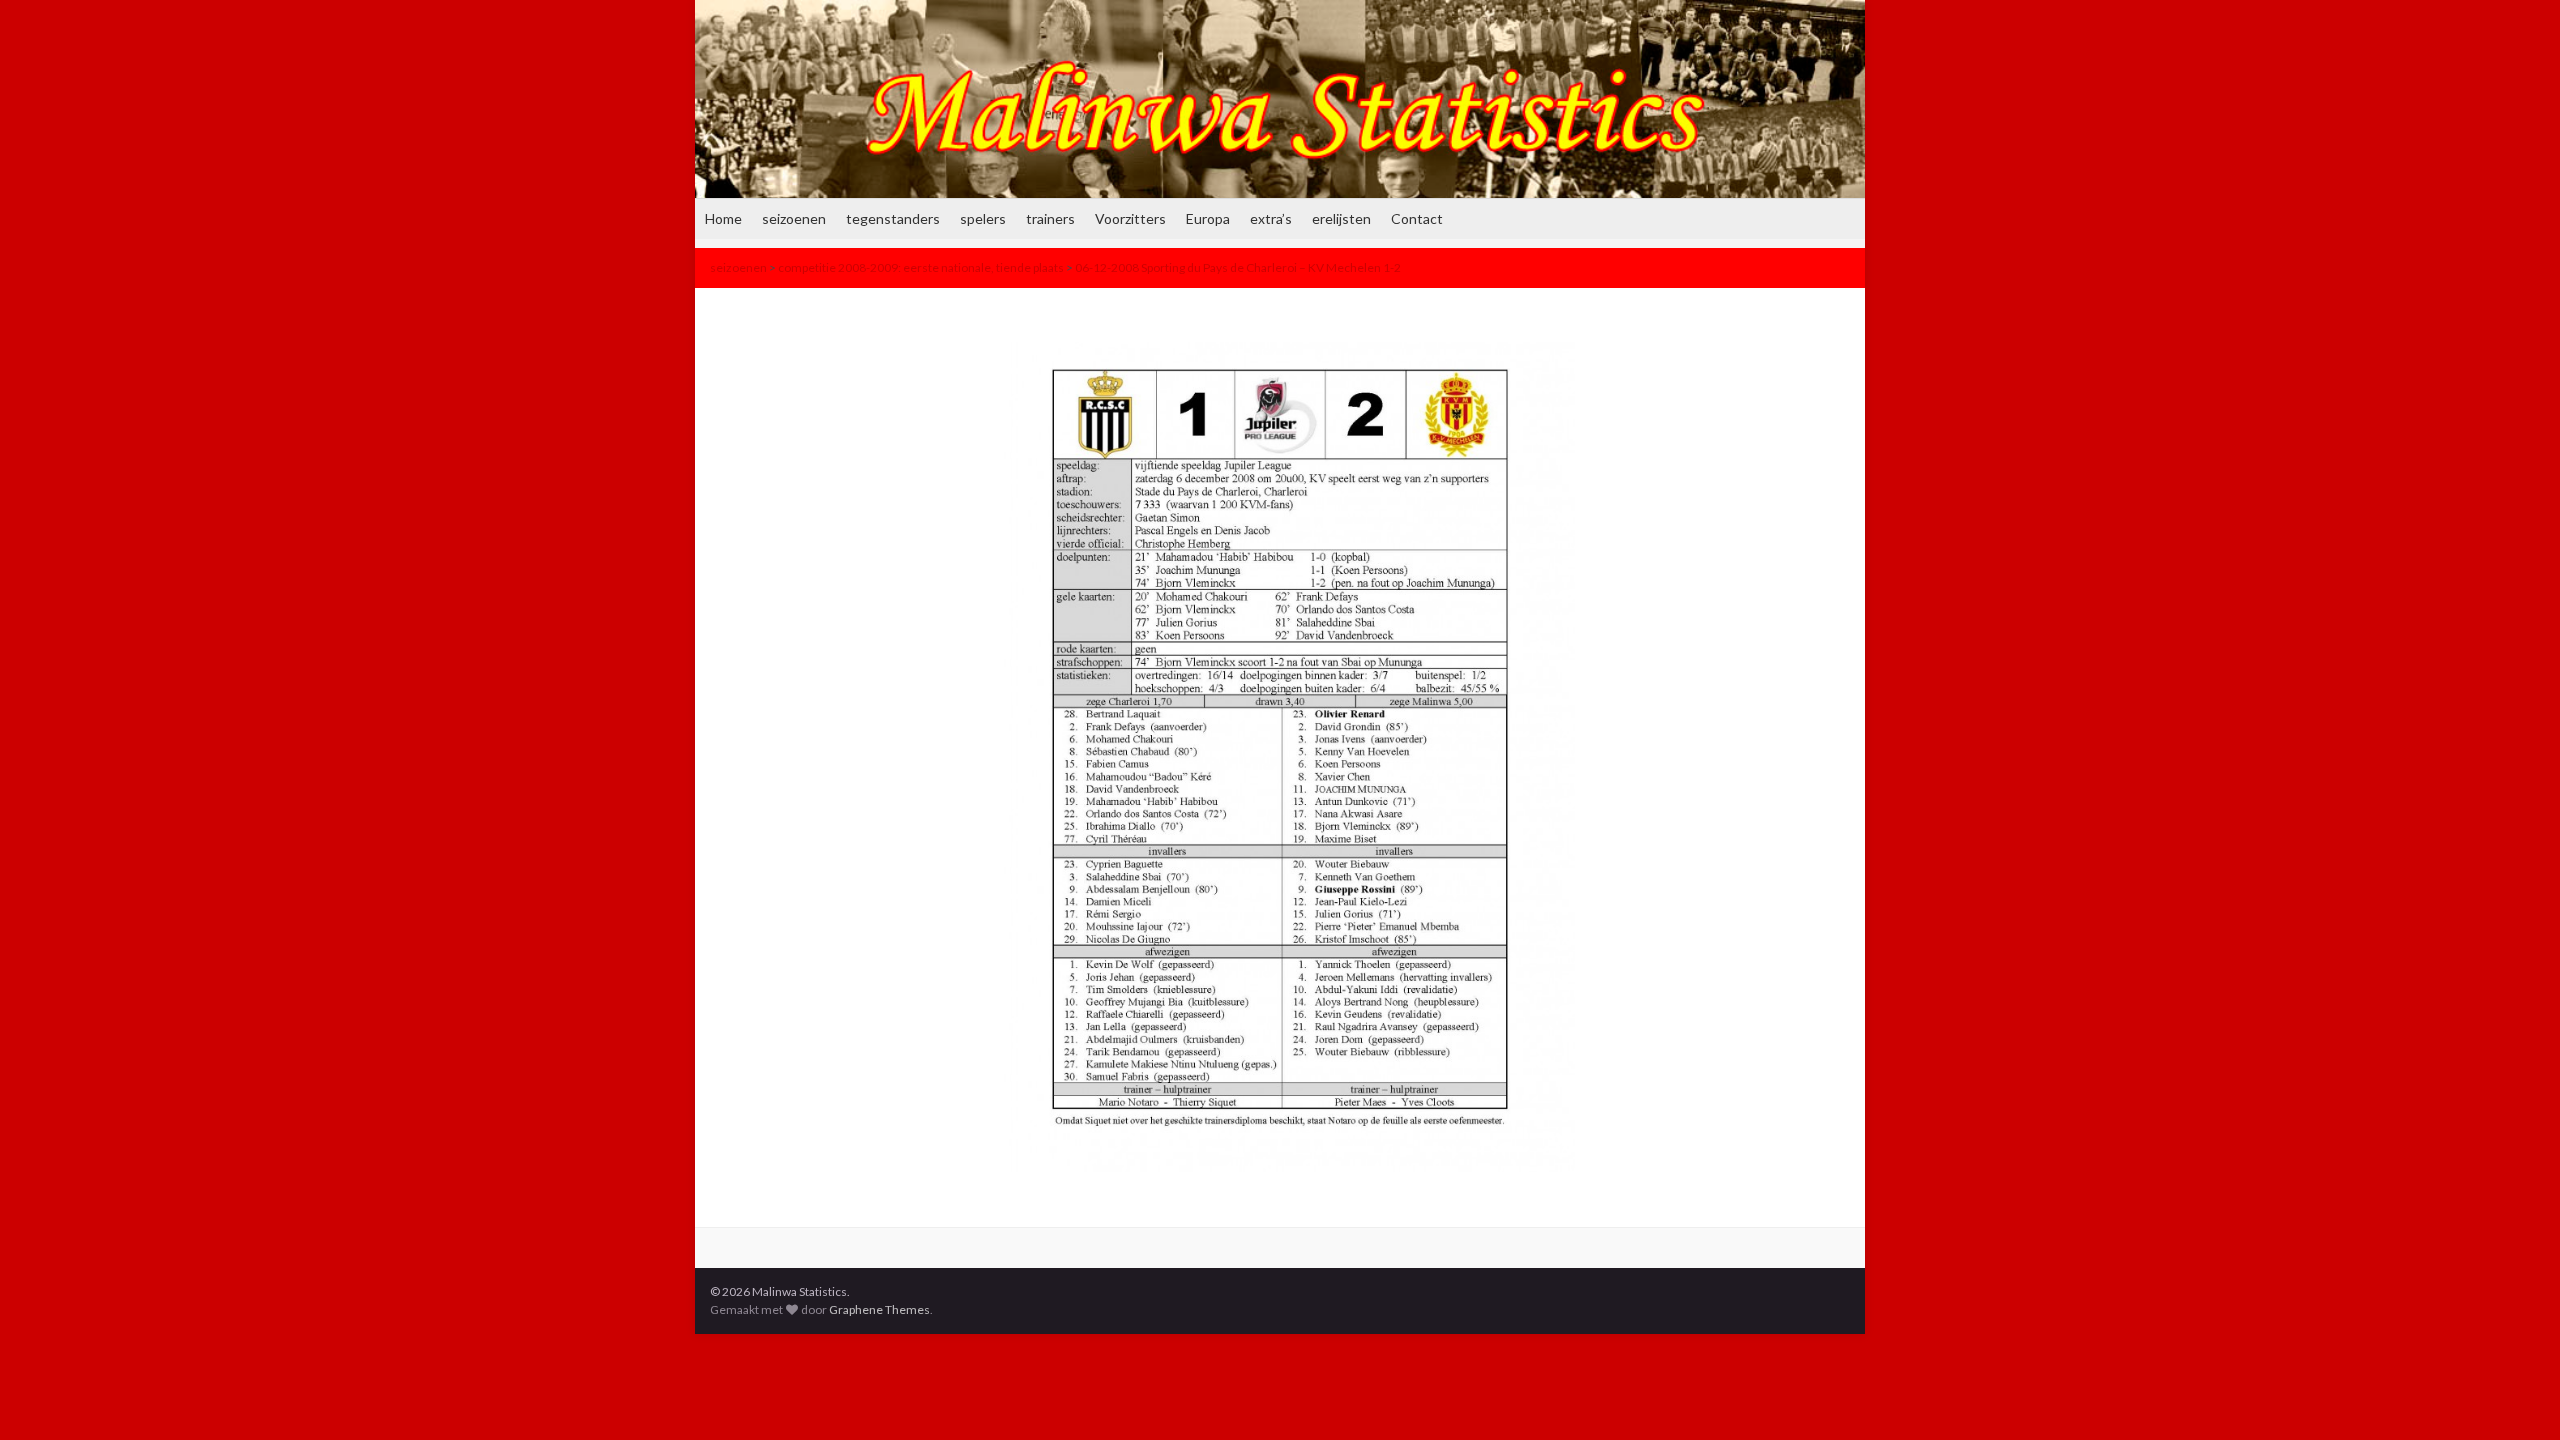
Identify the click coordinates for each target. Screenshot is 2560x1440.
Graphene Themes (879, 1309)
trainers (1050, 218)
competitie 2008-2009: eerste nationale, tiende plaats (921, 267)
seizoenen (794, 218)
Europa (1208, 218)
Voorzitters (1130, 218)
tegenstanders (893, 218)
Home (723, 218)
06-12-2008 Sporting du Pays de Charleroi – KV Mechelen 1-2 (1238, 267)
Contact (1417, 218)
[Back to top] (2515, 1395)
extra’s (1271, 218)
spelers (983, 218)
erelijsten (1341, 218)
